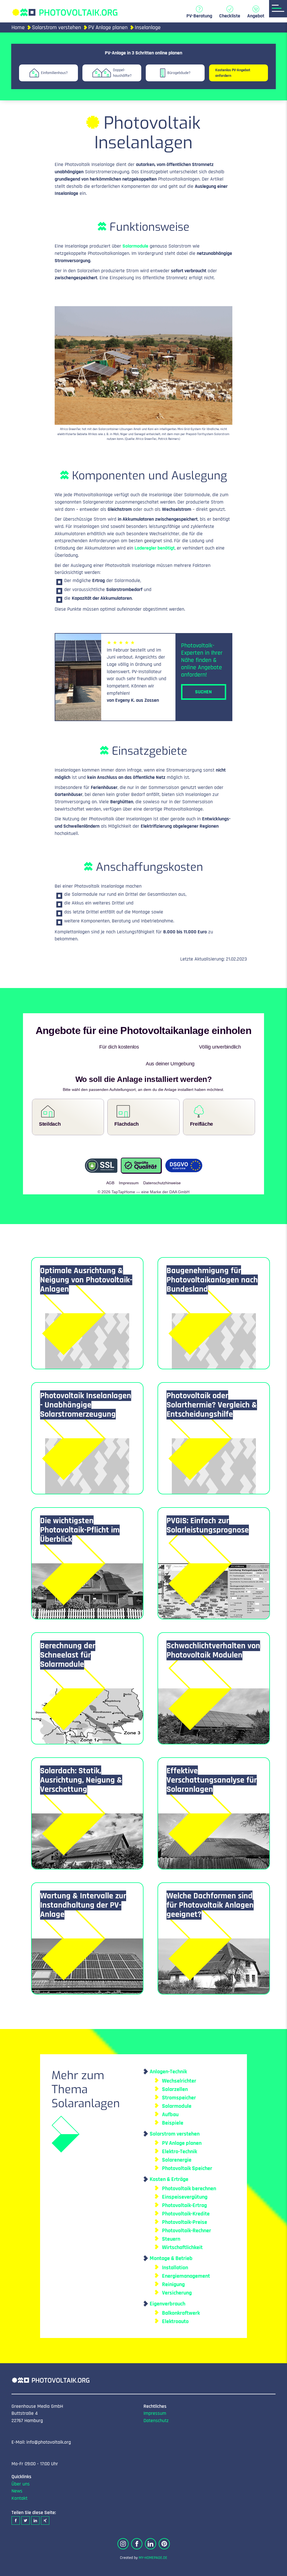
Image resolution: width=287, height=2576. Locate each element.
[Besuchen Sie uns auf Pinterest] (164, 2527)
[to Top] (274, 2569)
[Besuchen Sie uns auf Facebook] (137, 2527)
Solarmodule (135, 246)
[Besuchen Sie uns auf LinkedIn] (151, 2527)
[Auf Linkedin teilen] (35, 2504)
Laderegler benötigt (155, 548)
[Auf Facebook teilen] (16, 2504)
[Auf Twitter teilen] (26, 2504)
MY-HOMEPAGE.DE (153, 2541)
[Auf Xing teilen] (45, 2504)
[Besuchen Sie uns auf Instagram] (123, 2527)
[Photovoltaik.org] (65, 10)
